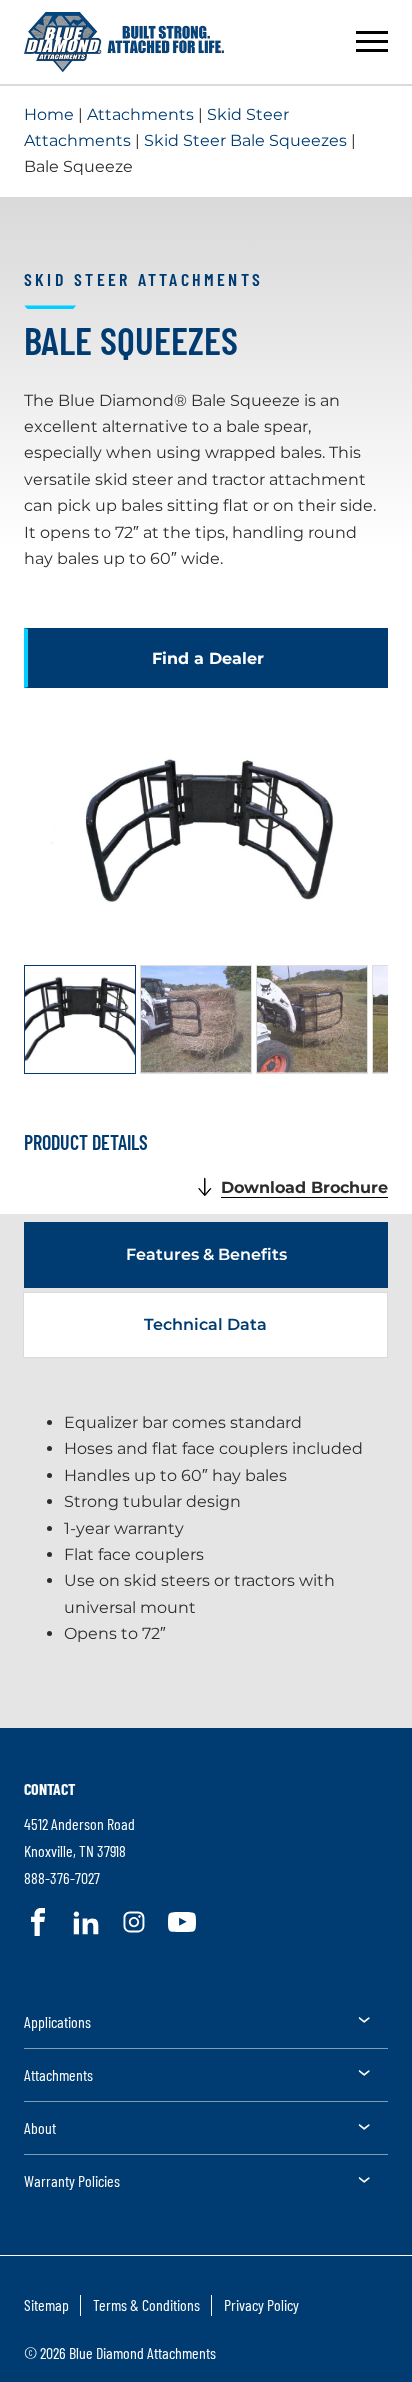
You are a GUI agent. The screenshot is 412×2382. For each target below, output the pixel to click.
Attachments (140, 114)
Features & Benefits (206, 1254)
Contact (49, 1788)
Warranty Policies (72, 2180)
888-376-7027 (62, 1877)
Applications (57, 2021)
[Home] (124, 42)
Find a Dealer (208, 658)
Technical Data (205, 1324)
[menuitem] (206, 2028)
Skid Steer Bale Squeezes (245, 140)
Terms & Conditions (146, 2304)
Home (49, 114)
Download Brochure (304, 1187)
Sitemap (46, 2304)
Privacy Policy (261, 2304)
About (40, 2127)
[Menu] (372, 42)
